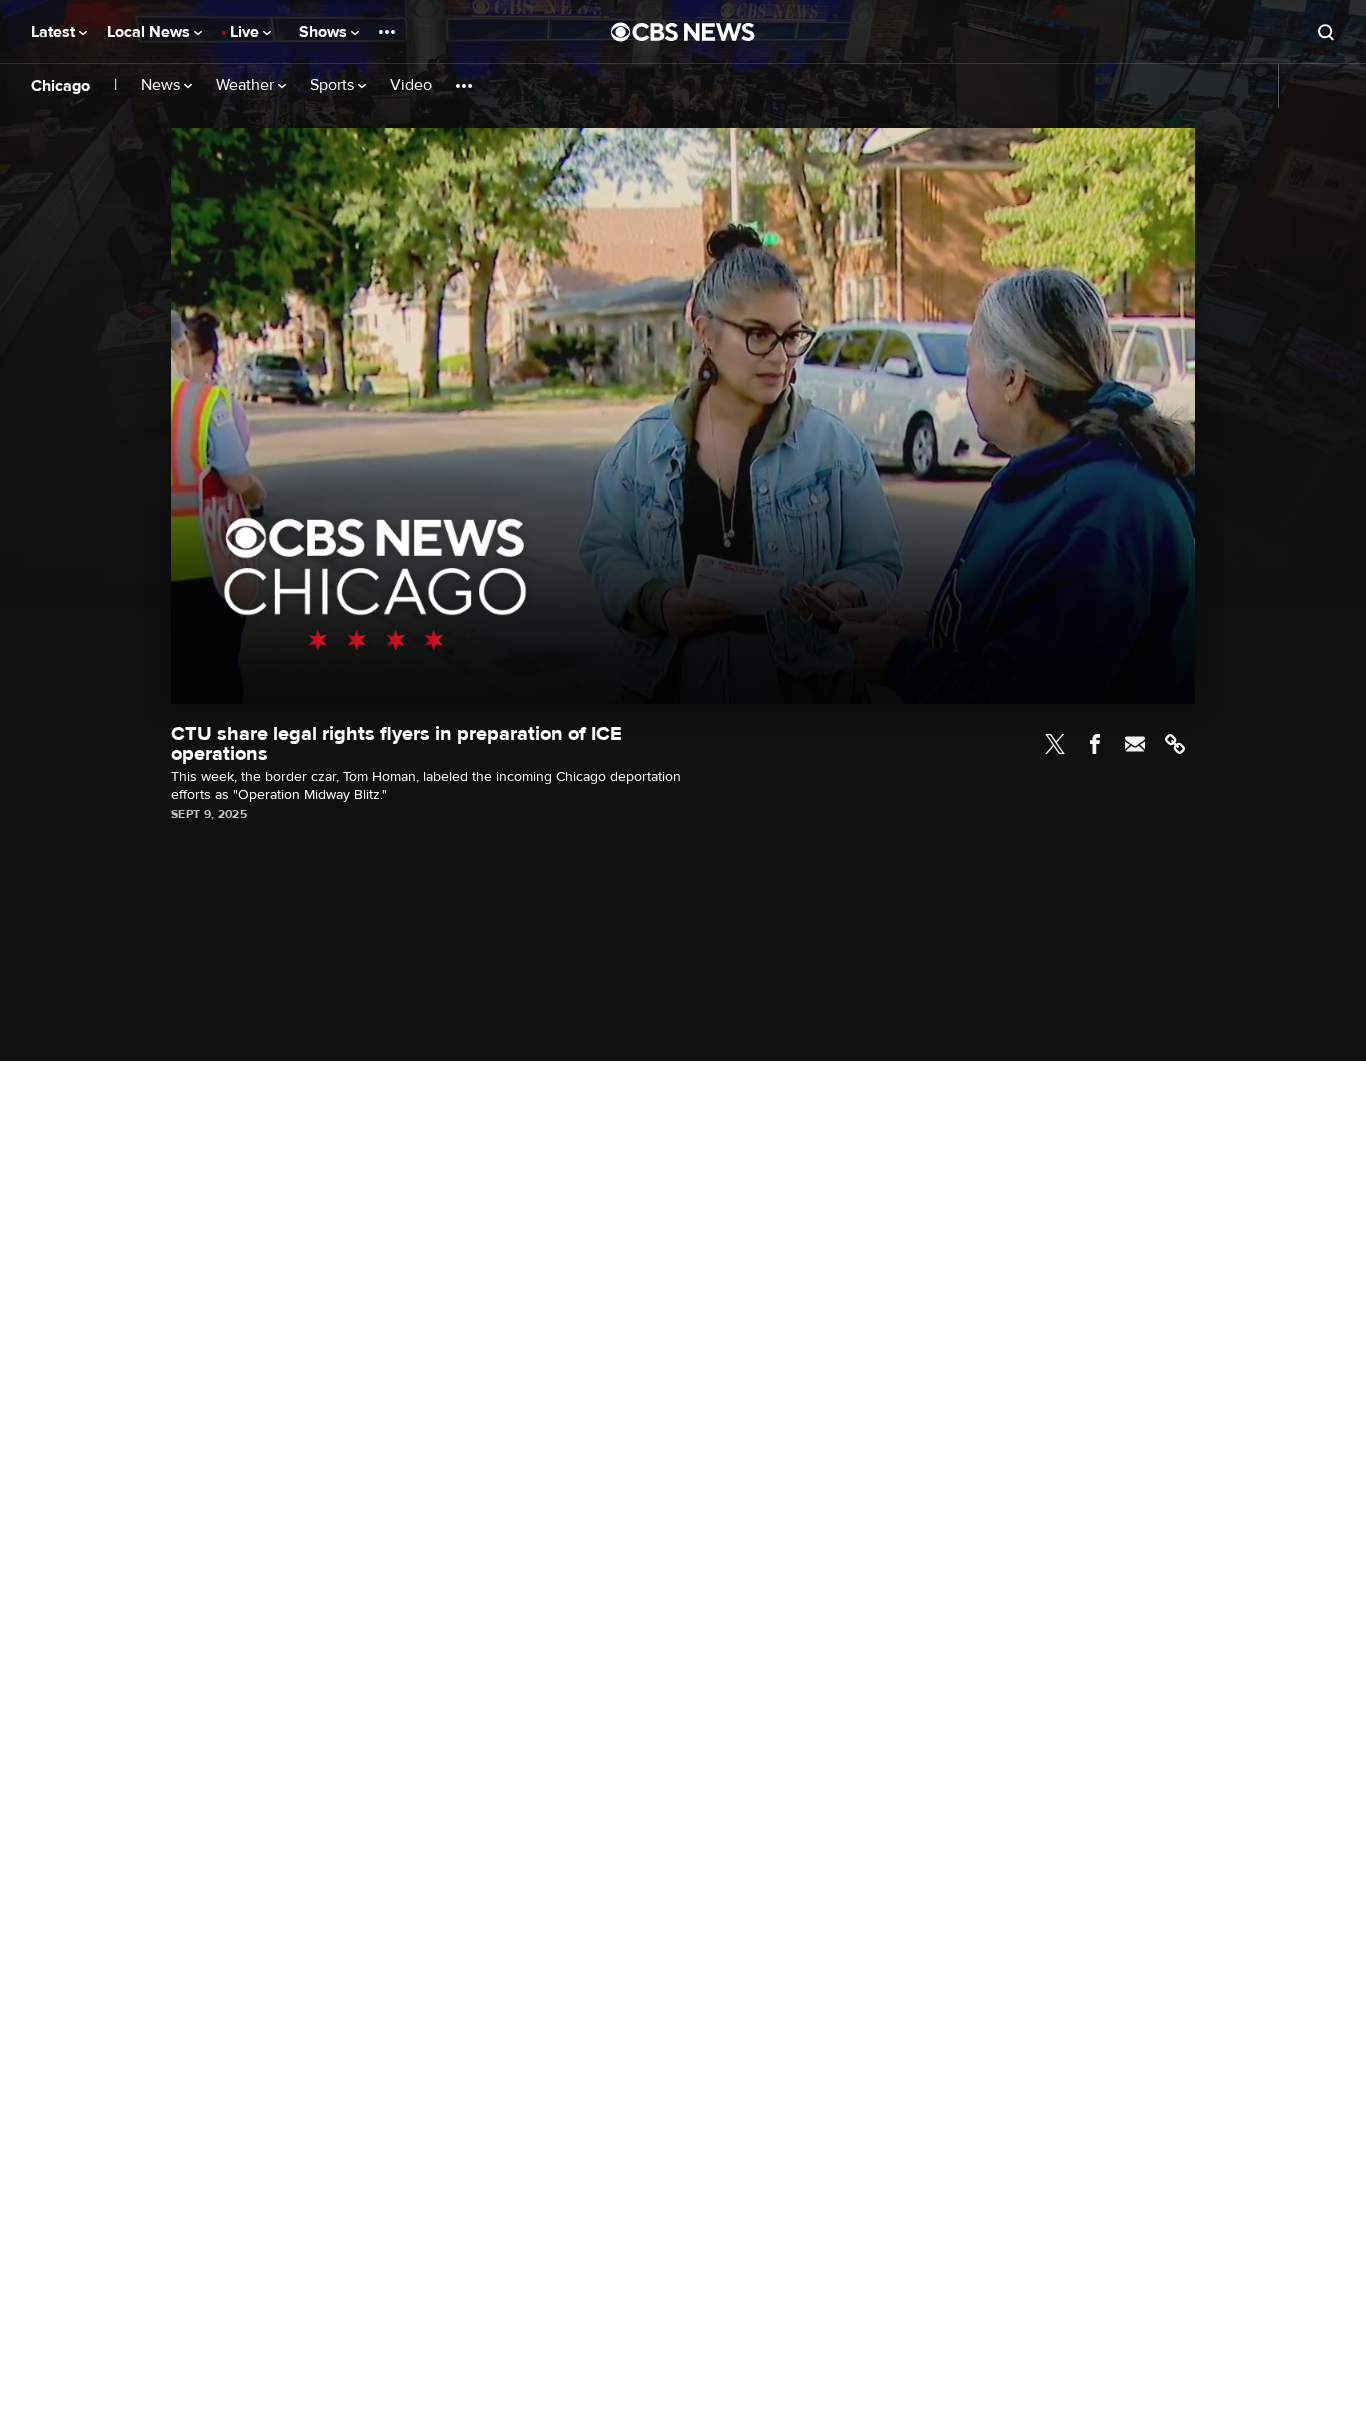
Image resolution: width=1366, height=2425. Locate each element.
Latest (55, 32)
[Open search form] (1326, 32)
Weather (247, 85)
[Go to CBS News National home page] (683, 32)
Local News (150, 32)
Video (411, 85)
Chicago (60, 86)
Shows (325, 32)
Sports (334, 85)
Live (246, 32)
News (162, 85)
